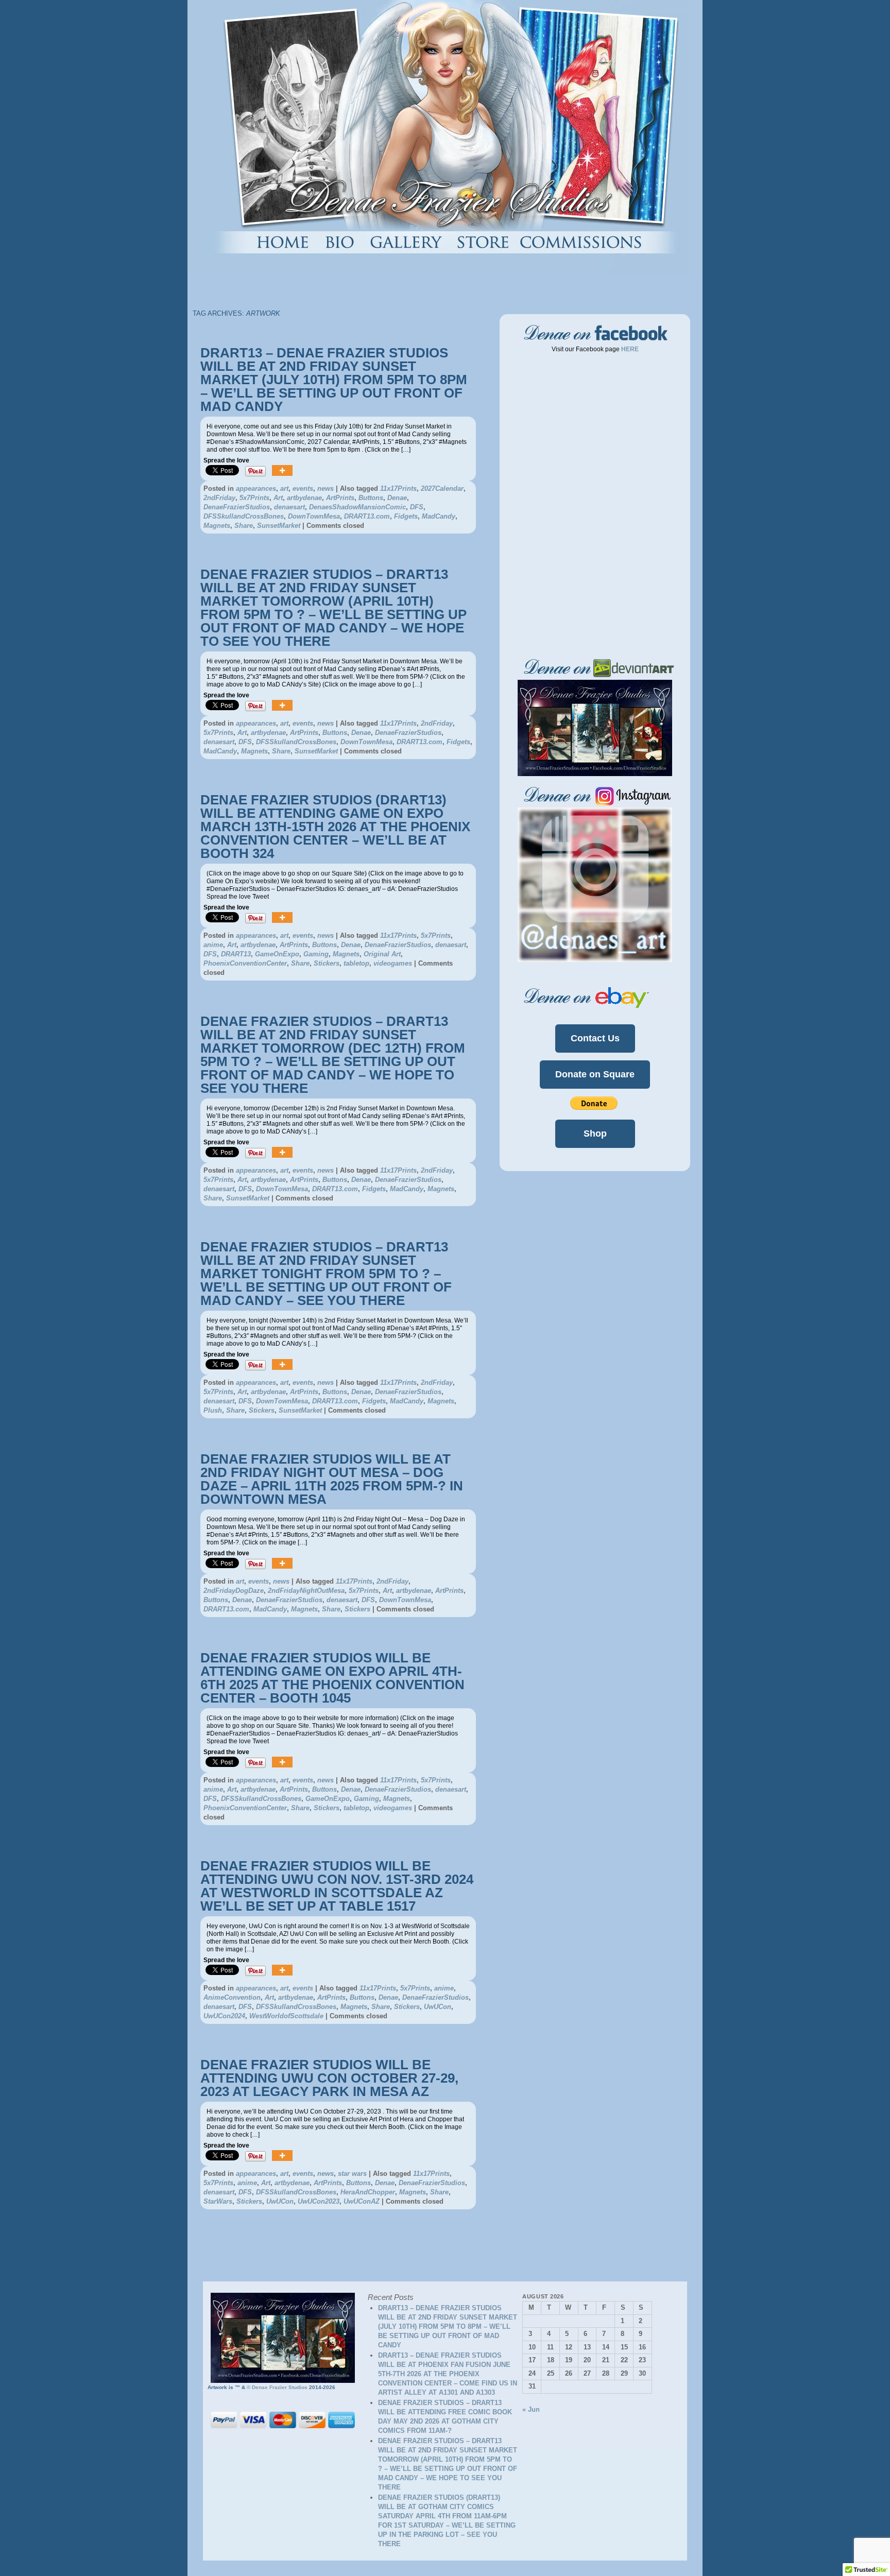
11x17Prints (398, 488)
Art (278, 498)
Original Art (382, 954)
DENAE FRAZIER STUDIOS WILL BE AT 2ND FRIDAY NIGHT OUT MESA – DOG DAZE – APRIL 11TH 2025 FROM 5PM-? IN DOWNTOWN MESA (332, 1479)
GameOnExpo (277, 954)
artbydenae (304, 498)
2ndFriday (219, 498)
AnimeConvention (232, 1997)
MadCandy (439, 516)
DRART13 (236, 954)
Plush (213, 1410)
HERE (629, 349)
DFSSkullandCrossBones (244, 516)
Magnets (217, 526)
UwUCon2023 (319, 2201)
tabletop (356, 963)
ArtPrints (340, 498)
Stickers (327, 963)
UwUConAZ (362, 2201)
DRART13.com (367, 516)
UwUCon (438, 2007)
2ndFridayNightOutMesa (306, 1591)
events (303, 488)
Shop (595, 1134)
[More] (282, 471)
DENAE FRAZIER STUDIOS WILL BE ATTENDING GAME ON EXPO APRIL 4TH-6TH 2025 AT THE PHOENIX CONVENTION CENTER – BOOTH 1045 (332, 1678)
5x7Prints (254, 498)
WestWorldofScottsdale (286, 2016)
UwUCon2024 (224, 2016)
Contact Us (595, 1038)
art (284, 488)
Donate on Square (595, 1074)
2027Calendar (442, 488)
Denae (397, 498)
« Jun (531, 2409)
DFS (417, 507)
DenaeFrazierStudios (237, 507)
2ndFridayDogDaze (234, 1591)
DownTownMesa (314, 516)
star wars (352, 2174)
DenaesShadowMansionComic (357, 507)
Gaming (316, 954)
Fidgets (406, 516)
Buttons (371, 498)
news (326, 488)
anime (213, 945)
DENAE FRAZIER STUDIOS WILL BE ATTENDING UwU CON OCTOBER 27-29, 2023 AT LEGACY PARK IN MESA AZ (329, 2078)
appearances (256, 488)
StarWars (218, 2201)
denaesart (289, 507)
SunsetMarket (279, 526)
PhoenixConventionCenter (245, 963)
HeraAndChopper (368, 2192)
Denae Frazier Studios (280, 2387)
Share (244, 526)
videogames (393, 963)
